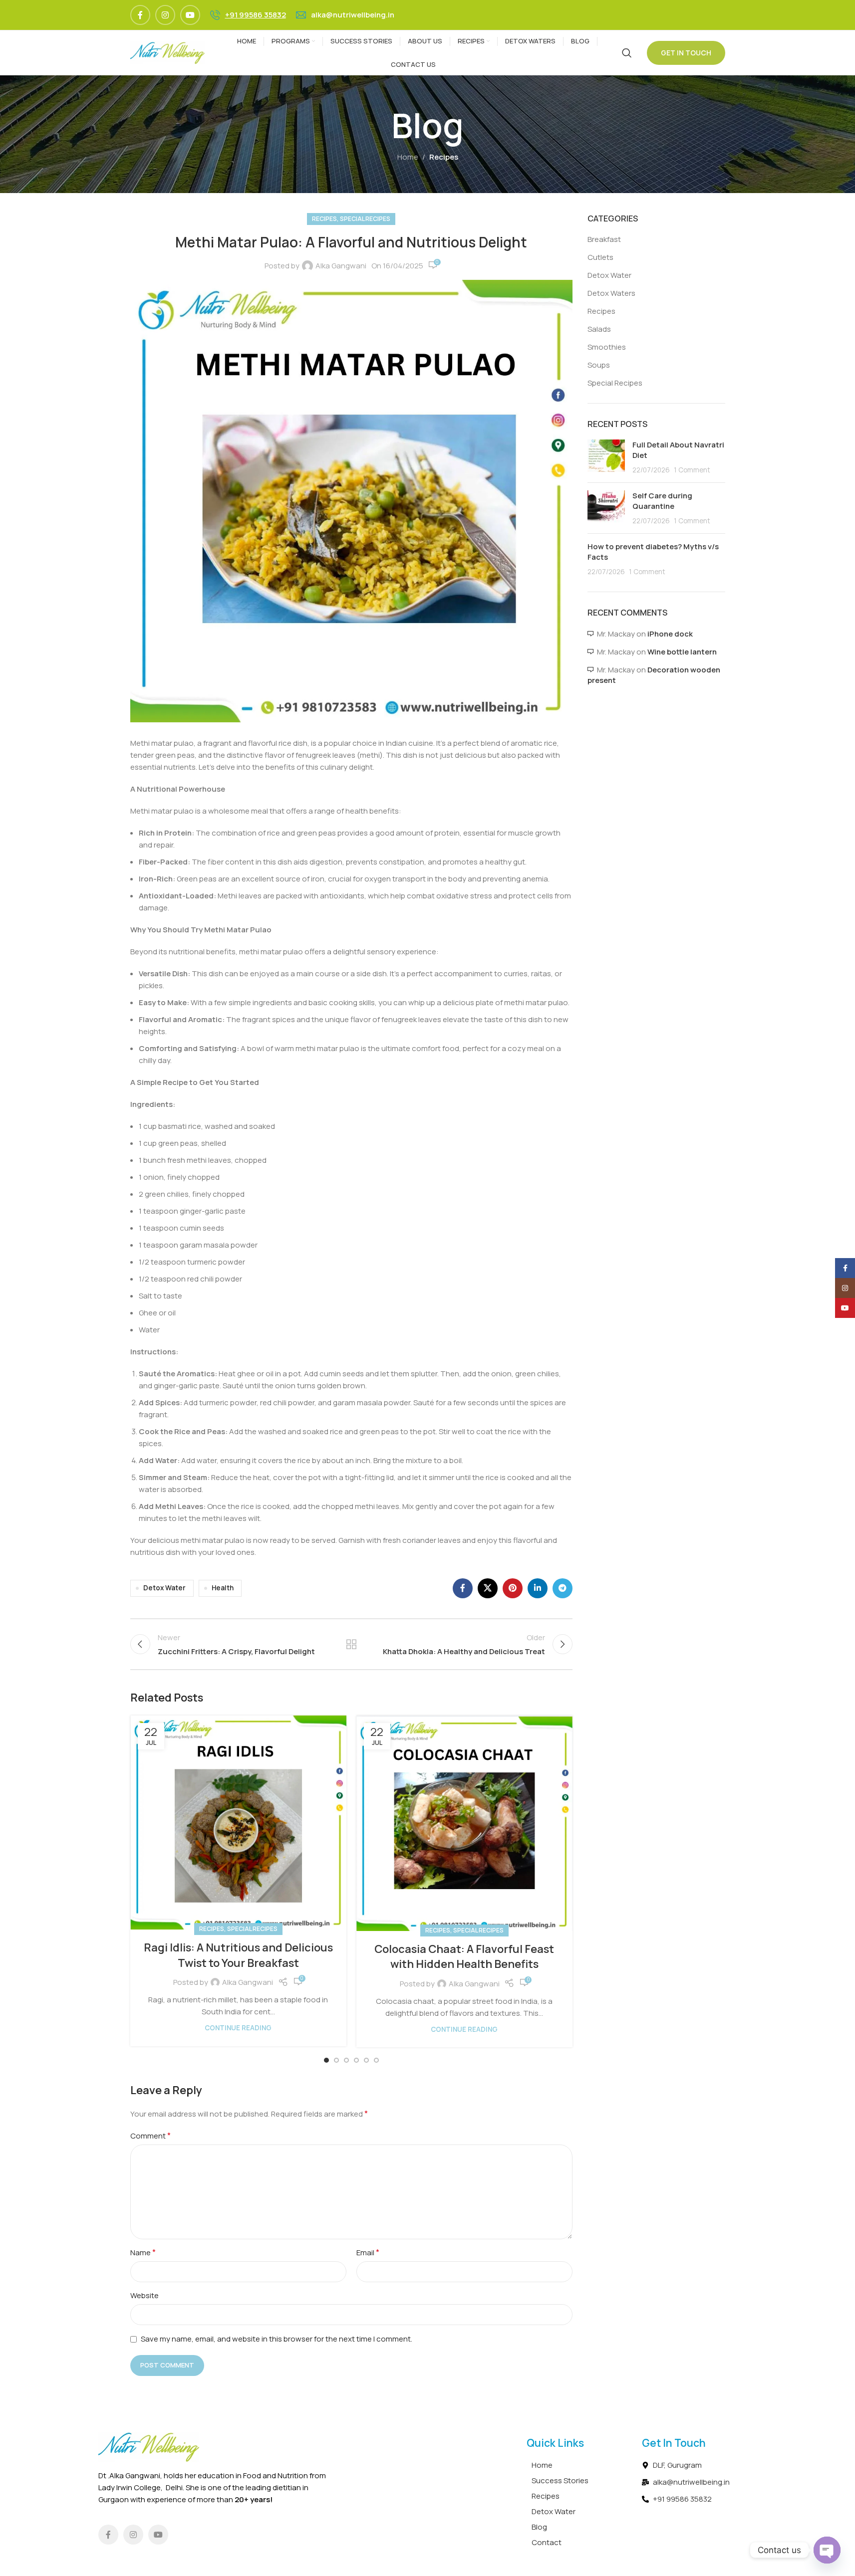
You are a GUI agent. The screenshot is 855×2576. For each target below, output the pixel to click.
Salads (599, 329)
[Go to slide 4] (356, 2060)
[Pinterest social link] (513, 1588)
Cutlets (600, 257)
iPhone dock (670, 634)
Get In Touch (686, 53)
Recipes (444, 157)
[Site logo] (168, 52)
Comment (150, 2136)
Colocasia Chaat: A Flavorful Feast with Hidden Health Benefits (464, 1957)
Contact (547, 2542)
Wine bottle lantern (682, 652)
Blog (539, 2527)
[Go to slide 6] (376, 2060)
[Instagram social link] (165, 15)
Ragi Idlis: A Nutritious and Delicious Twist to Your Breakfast (238, 1955)
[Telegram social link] (563, 1588)
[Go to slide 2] (336, 2060)
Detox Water (164, 1588)
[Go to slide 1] (326, 2060)
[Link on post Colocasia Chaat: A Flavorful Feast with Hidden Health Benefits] (464, 1823)
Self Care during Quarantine (662, 501)
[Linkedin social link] (538, 1588)
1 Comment (692, 470)
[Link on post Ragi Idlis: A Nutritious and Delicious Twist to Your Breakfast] (238, 1823)
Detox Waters (611, 293)
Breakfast (604, 239)
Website (144, 2295)
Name (143, 2252)
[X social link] (488, 1588)
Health (223, 1588)
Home (408, 157)
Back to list (351, 1644)
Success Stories (560, 2480)
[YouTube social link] (190, 15)
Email (368, 2252)
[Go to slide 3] (346, 2060)
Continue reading (238, 2028)
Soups (599, 365)
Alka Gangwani (341, 266)
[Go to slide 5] (366, 2060)
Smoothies (607, 347)
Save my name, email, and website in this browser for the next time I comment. (277, 2339)
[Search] (627, 53)
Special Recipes (365, 219)
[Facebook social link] (140, 15)
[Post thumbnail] (606, 457)
